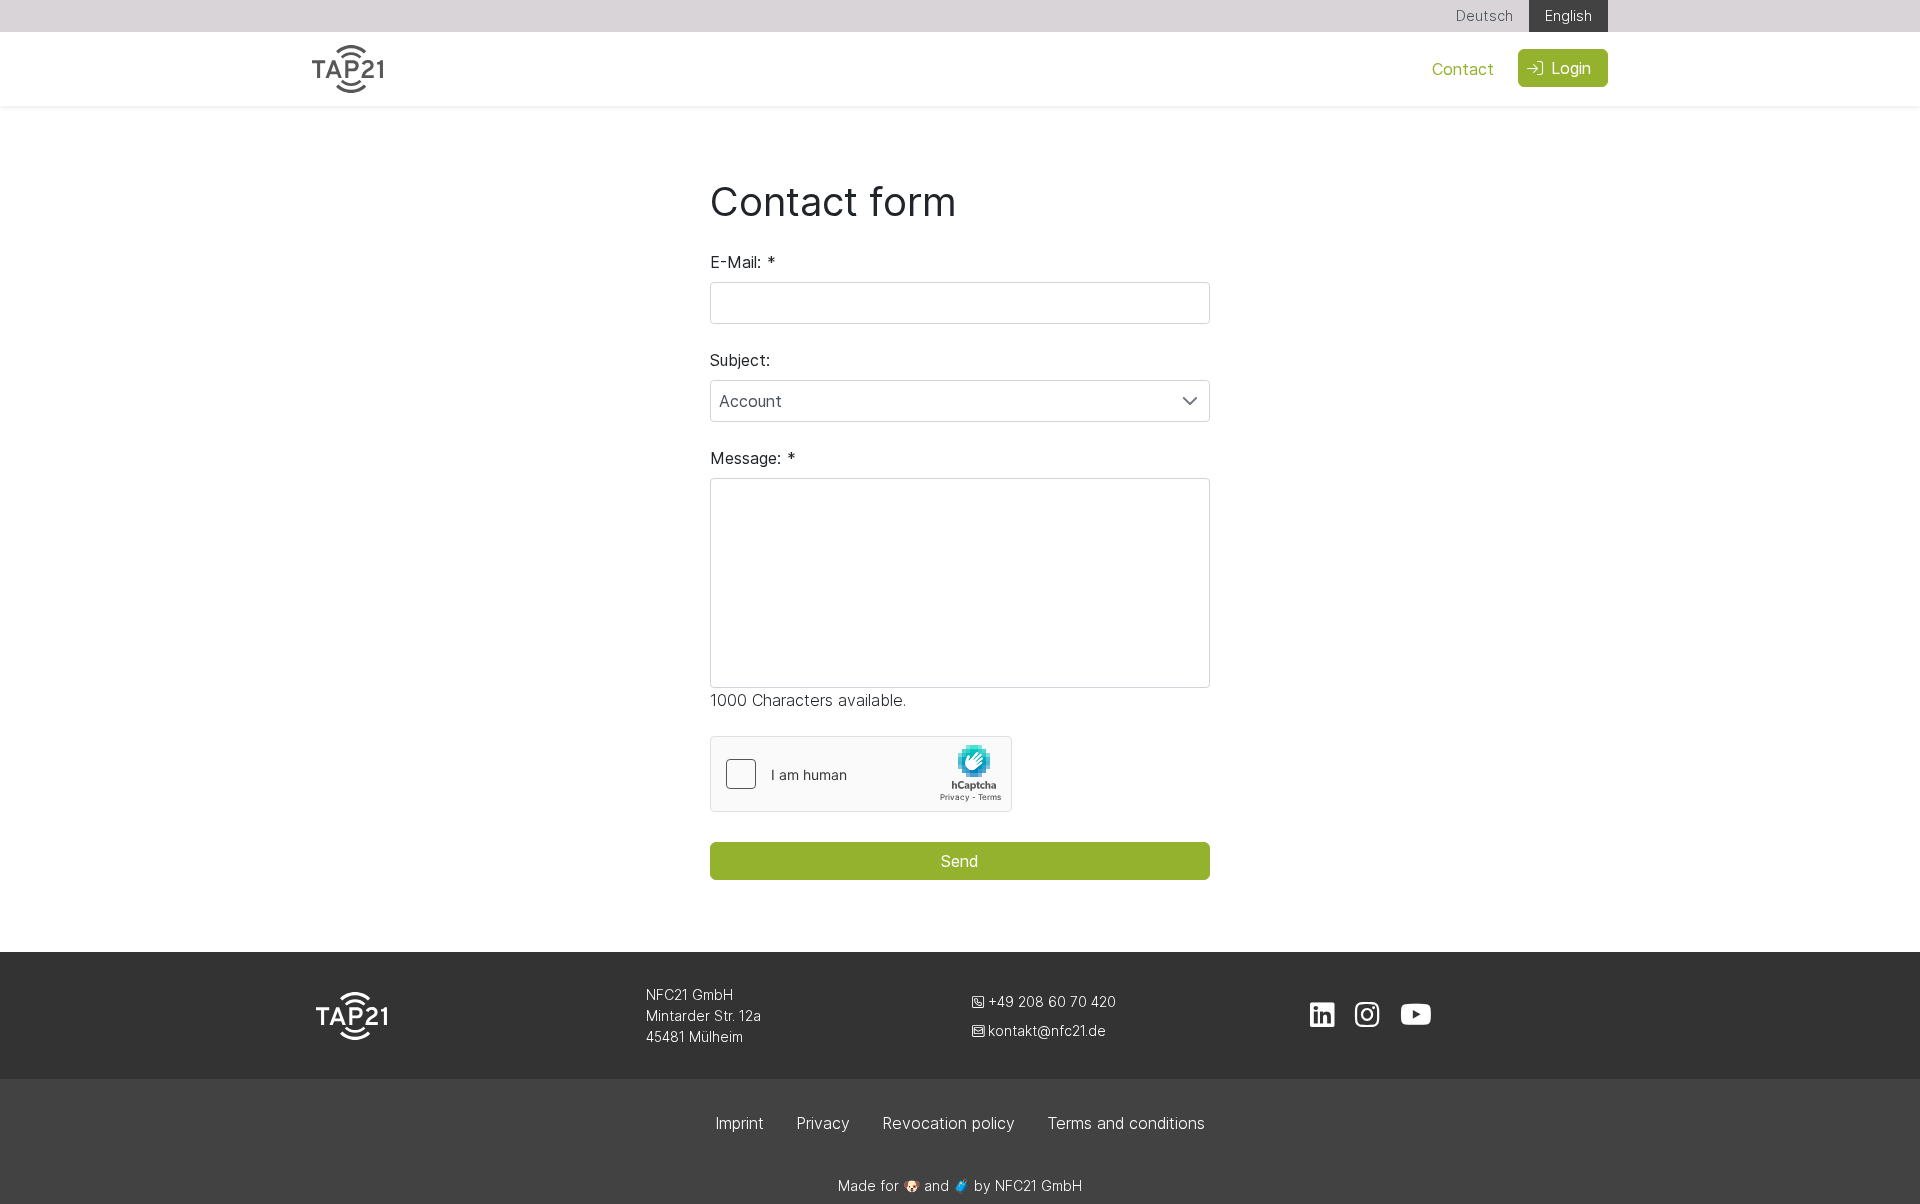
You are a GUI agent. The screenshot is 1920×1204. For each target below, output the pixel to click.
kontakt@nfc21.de (1045, 1030)
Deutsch (1484, 15)
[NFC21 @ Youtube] (1416, 1019)
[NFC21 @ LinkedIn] (1322, 1019)
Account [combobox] (750, 401)
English (1568, 15)
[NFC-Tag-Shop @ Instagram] (1367, 1019)
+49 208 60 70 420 (1050, 1001)
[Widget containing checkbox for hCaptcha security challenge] (861, 774)
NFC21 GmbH (1038, 1185)
